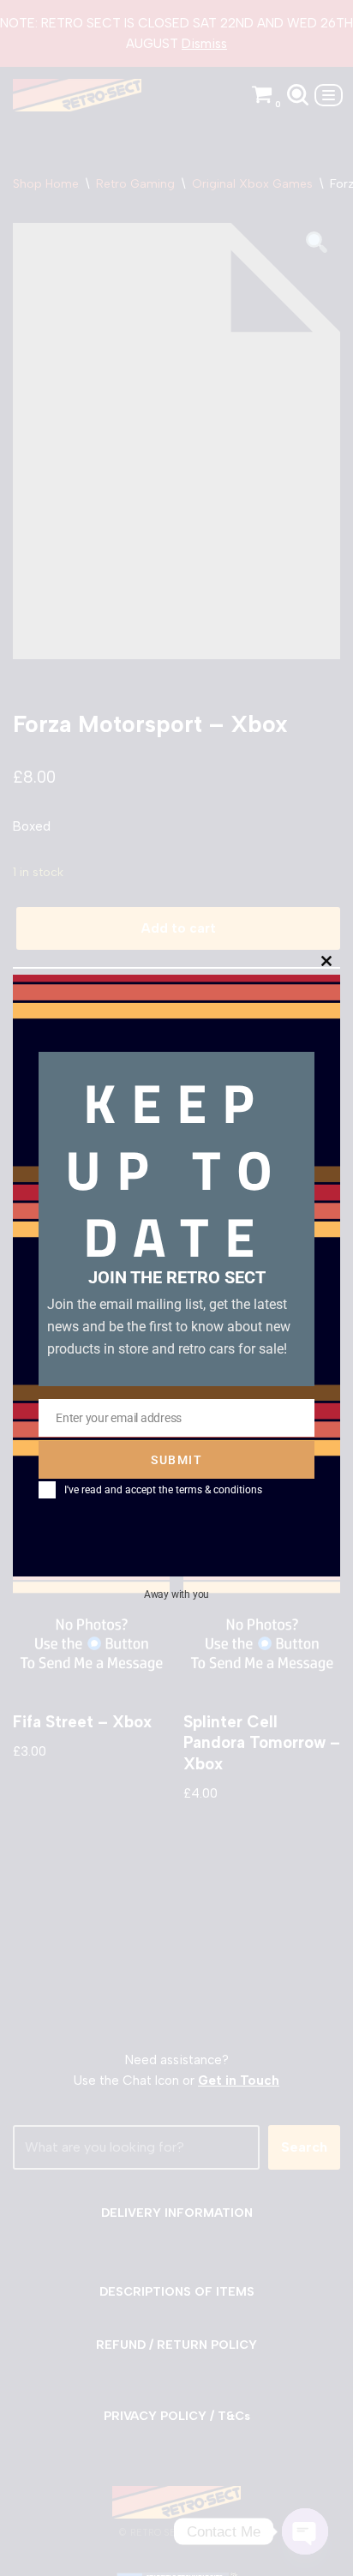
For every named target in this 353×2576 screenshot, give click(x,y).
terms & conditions (219, 1490)
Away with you (176, 1594)
